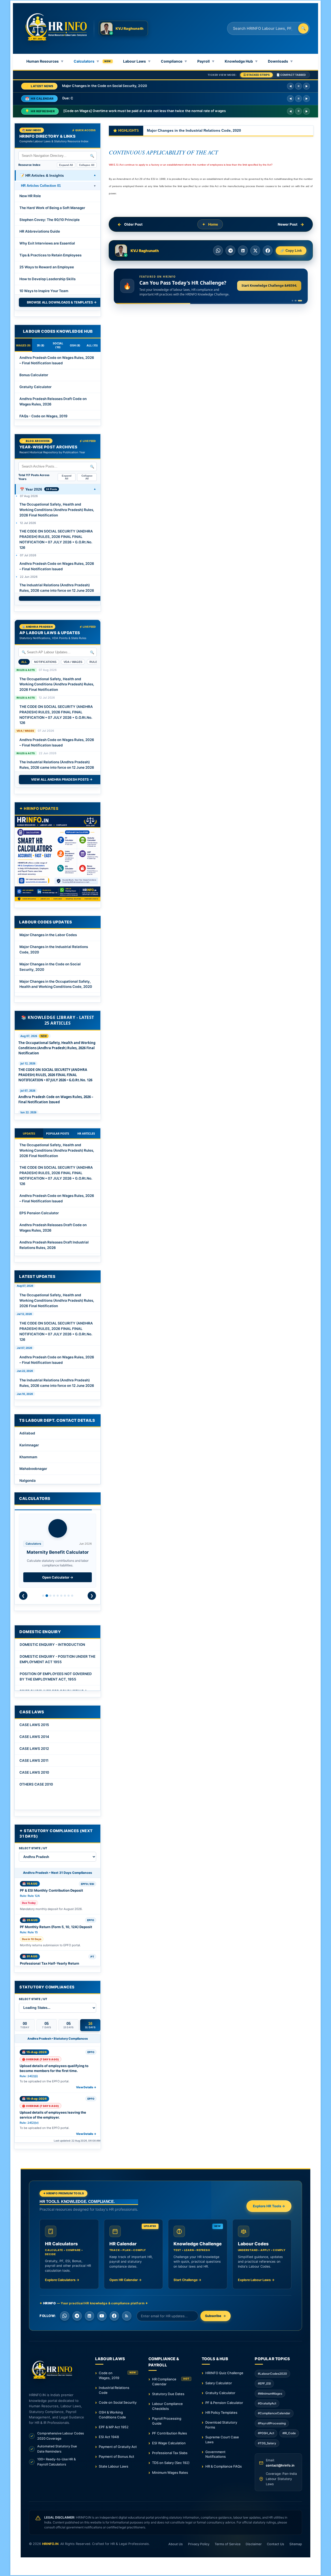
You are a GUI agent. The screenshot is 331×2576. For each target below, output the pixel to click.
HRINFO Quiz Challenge (224, 2373)
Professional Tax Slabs (170, 2453)
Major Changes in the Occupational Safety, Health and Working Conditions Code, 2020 (56, 984)
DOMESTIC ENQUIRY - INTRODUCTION (52, 1645)
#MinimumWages (270, 2394)
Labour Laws (137, 61)
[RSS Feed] (127, 2316)
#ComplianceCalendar (274, 2413)
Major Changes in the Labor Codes (48, 935)
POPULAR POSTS (58, 1133)
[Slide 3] (300, 301)
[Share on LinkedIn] (243, 250)
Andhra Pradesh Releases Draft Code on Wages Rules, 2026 (53, 401)
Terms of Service (228, 2544)
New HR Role (30, 196)
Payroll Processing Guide (167, 2421)
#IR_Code (289, 2433)
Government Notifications (216, 2454)
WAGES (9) (23, 345)
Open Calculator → (58, 1577)
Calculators (86, 61)
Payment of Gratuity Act (118, 2447)
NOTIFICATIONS (45, 662)
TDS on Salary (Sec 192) (171, 2463)
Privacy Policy (199, 2544)
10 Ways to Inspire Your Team (44, 291)
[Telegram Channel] (77, 2316)
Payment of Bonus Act (116, 2456)
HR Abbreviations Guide (40, 231)
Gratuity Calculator (35, 387)
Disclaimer (254, 2544)
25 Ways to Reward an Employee (47, 267)
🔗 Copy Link (291, 251)
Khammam (28, 1457)
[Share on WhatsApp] (218, 250)
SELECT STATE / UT (33, 1848)
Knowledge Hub (241, 61)
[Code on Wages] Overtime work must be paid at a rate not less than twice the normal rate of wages (145, 111)
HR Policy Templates (221, 2412)
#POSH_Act (266, 2433)
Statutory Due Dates (168, 2394)
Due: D (68, 98)
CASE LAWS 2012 (34, 1749)
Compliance (174, 61)
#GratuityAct (267, 2403)
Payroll (206, 61)
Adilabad (27, 1433)
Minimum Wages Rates (170, 2473)
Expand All (66, 165)
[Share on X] (255, 250)
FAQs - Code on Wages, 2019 (43, 416)
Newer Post (288, 224)
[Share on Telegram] (230, 250)
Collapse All (87, 165)
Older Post (133, 224)
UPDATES (29, 1133)
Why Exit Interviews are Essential (47, 243)
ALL (24, 662)
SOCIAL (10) (58, 345)
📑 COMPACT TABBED (291, 75)
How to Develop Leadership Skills (47, 279)
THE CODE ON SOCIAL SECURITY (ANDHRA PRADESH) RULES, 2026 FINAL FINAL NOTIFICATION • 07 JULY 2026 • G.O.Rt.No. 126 (56, 539)
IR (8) (41, 345)
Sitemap (296, 2544)
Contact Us (276, 2544)
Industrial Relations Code (114, 2390)
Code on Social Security (118, 2402)
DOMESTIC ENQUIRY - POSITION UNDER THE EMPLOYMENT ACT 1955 (58, 1659)
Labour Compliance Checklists (167, 2406)
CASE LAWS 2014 (34, 1737)
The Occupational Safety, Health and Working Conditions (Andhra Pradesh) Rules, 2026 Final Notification (57, 510)
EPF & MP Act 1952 (114, 2427)
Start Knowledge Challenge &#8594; (269, 286)
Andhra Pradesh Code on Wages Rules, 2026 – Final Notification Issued (57, 360)
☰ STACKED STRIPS (257, 75)
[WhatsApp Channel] (65, 2316)
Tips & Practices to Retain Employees (50, 255)
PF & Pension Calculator (224, 2403)
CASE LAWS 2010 (34, 1772)
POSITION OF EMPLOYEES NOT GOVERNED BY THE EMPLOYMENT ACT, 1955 (56, 1676)
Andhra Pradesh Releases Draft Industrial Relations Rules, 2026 (54, 1245)
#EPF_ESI (264, 2383)
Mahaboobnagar (33, 1469)
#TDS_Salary (267, 2443)
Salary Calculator (219, 2383)
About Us (176, 2544)
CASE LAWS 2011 (34, 1760)
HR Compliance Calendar (171, 2382)
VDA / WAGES (73, 662)
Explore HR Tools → (269, 2206)
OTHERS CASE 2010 (36, 1784)
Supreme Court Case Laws (222, 2440)
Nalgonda (28, 1481)
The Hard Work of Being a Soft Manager (52, 208)
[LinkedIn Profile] (89, 2316)
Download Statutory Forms (221, 2425)
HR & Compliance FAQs (224, 2466)
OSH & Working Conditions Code (112, 2415)
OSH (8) (75, 345)
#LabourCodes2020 (272, 2374)
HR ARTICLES (86, 1133)
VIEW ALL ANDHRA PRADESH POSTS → (62, 779)
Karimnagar (29, 1445)
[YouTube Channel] (102, 2316)
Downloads (280, 61)
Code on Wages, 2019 (117, 2375)
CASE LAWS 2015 (34, 1725)
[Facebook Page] (114, 2316)
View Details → (86, 2087)
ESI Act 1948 (109, 2437)
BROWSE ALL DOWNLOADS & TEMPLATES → (62, 302)
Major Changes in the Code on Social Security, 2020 (105, 86)
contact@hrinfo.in (280, 2465)
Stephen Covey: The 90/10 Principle (50, 220)
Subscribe (213, 2316)
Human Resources (45, 61)
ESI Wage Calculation (169, 2443)
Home (213, 224)
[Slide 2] (295, 301)
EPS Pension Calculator (39, 1213)
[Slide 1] (292, 301)
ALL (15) (92, 345)
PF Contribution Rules (170, 2433)
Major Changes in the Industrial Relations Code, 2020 (54, 949)
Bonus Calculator (34, 375)
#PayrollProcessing (272, 2423)
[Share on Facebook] (268, 250)
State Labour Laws (114, 2466)
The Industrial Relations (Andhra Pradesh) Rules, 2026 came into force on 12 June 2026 (57, 588)
